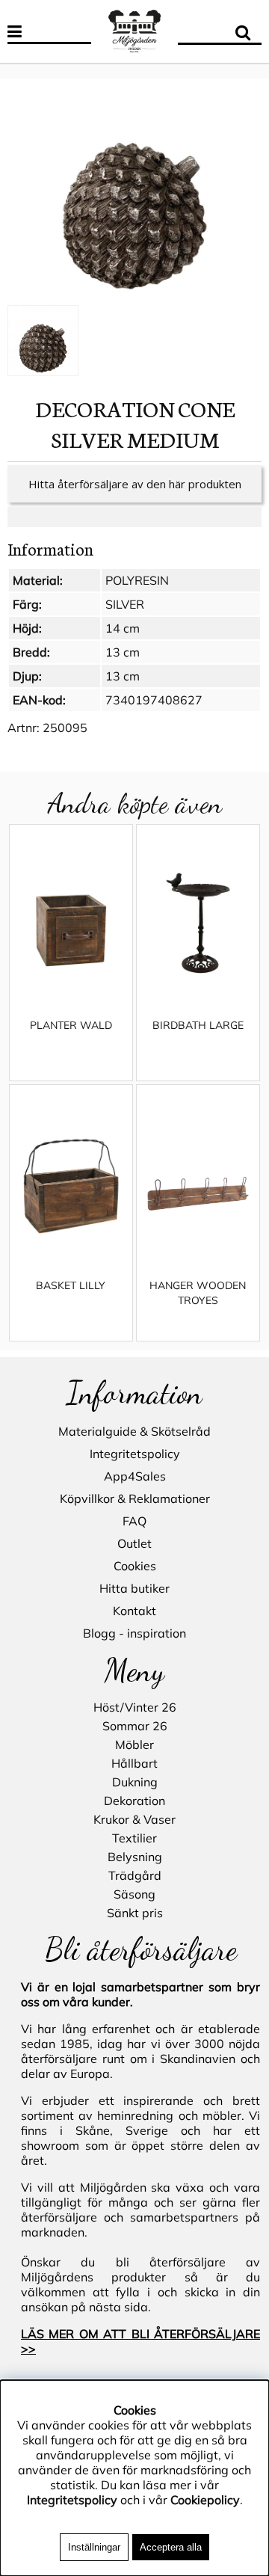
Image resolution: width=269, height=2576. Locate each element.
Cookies (135, 1566)
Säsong (134, 1894)
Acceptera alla (171, 2547)
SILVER (125, 604)
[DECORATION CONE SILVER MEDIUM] (134, 193)
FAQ (134, 1521)
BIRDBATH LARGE (198, 1025)
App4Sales (135, 1476)
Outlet (134, 1543)
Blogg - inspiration (134, 1633)
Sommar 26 (135, 1726)
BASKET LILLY (71, 1285)
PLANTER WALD (71, 1025)
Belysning (135, 1857)
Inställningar (94, 2547)
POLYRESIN (137, 580)
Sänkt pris (135, 1913)
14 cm (123, 628)
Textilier (134, 1838)
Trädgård (135, 1875)
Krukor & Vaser (134, 1819)
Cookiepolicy (205, 2500)
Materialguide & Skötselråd (134, 1431)
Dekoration (134, 1801)
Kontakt (134, 1611)
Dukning (135, 1782)
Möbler (134, 1745)
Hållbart (134, 1763)
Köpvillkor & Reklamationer (135, 1498)
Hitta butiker (134, 1588)
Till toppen (30, 71)
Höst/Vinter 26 (135, 1707)
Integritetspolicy (135, 1454)
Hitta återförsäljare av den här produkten (135, 484)
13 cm (123, 652)
